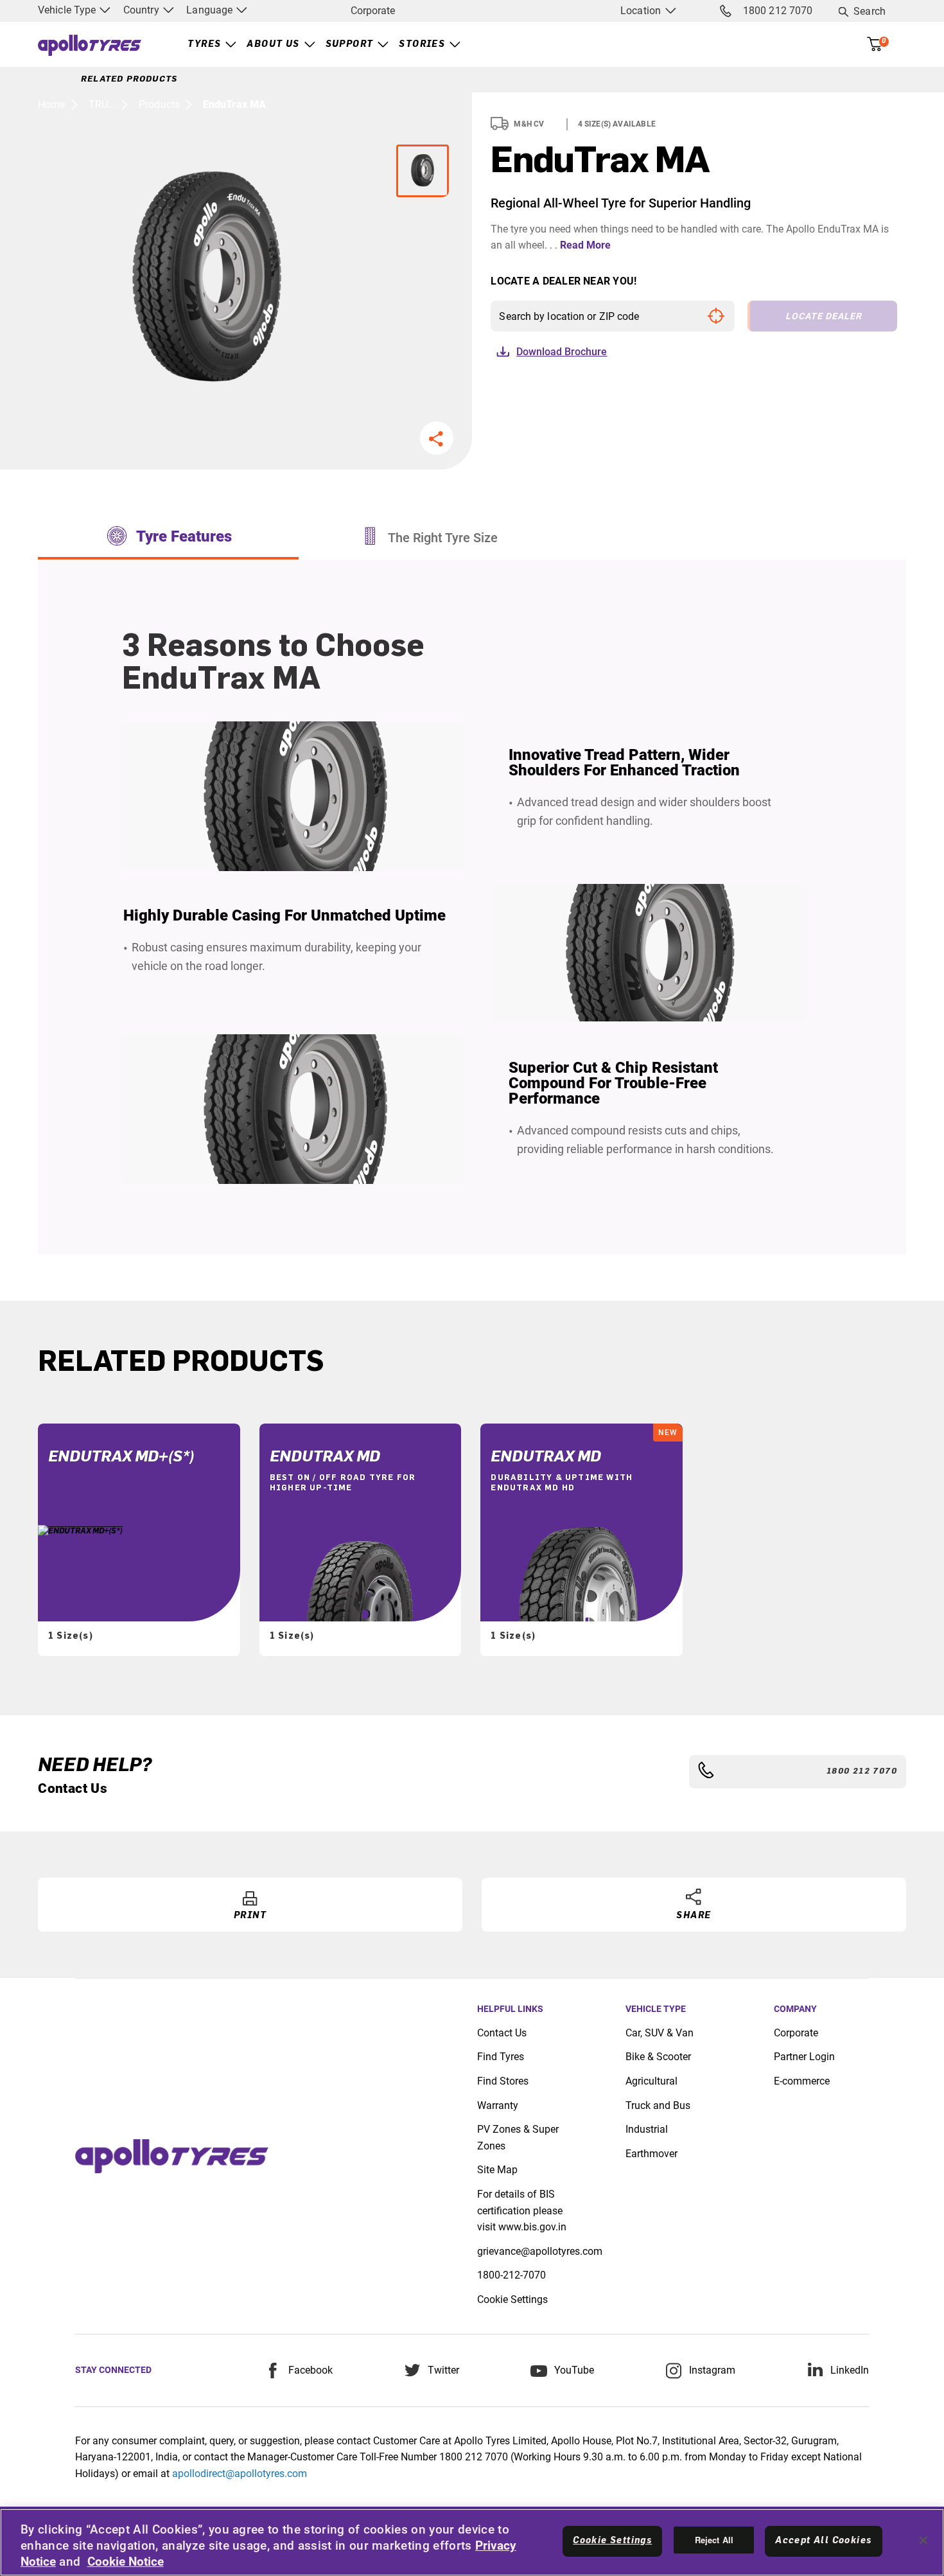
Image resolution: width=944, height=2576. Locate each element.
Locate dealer (824, 316)
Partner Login (804, 2057)
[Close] (923, 2541)
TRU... (102, 104)
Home (51, 104)
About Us (273, 44)
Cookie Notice (126, 2562)
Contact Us (502, 2033)
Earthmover (651, 2154)
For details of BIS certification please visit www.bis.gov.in (522, 2210)
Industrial (647, 2129)
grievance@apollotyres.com (540, 2251)
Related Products (129, 79)
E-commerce (802, 2081)
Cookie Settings (512, 2299)
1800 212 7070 (778, 11)
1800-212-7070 (511, 2275)
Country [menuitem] (143, 10)
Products (159, 104)
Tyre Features (184, 536)
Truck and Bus (658, 2105)
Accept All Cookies (823, 2541)
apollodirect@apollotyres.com (240, 2474)
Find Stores (503, 2081)
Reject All (714, 2540)
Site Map (497, 2170)
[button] (437, 438)
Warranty (498, 2105)
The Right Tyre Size (443, 538)
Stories (422, 44)
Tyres (204, 44)
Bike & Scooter (658, 2057)
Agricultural (651, 2081)
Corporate (373, 11)
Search (870, 11)
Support (350, 44)
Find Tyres (501, 2057)
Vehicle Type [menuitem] (68, 10)
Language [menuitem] (211, 10)
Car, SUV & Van (660, 2033)
